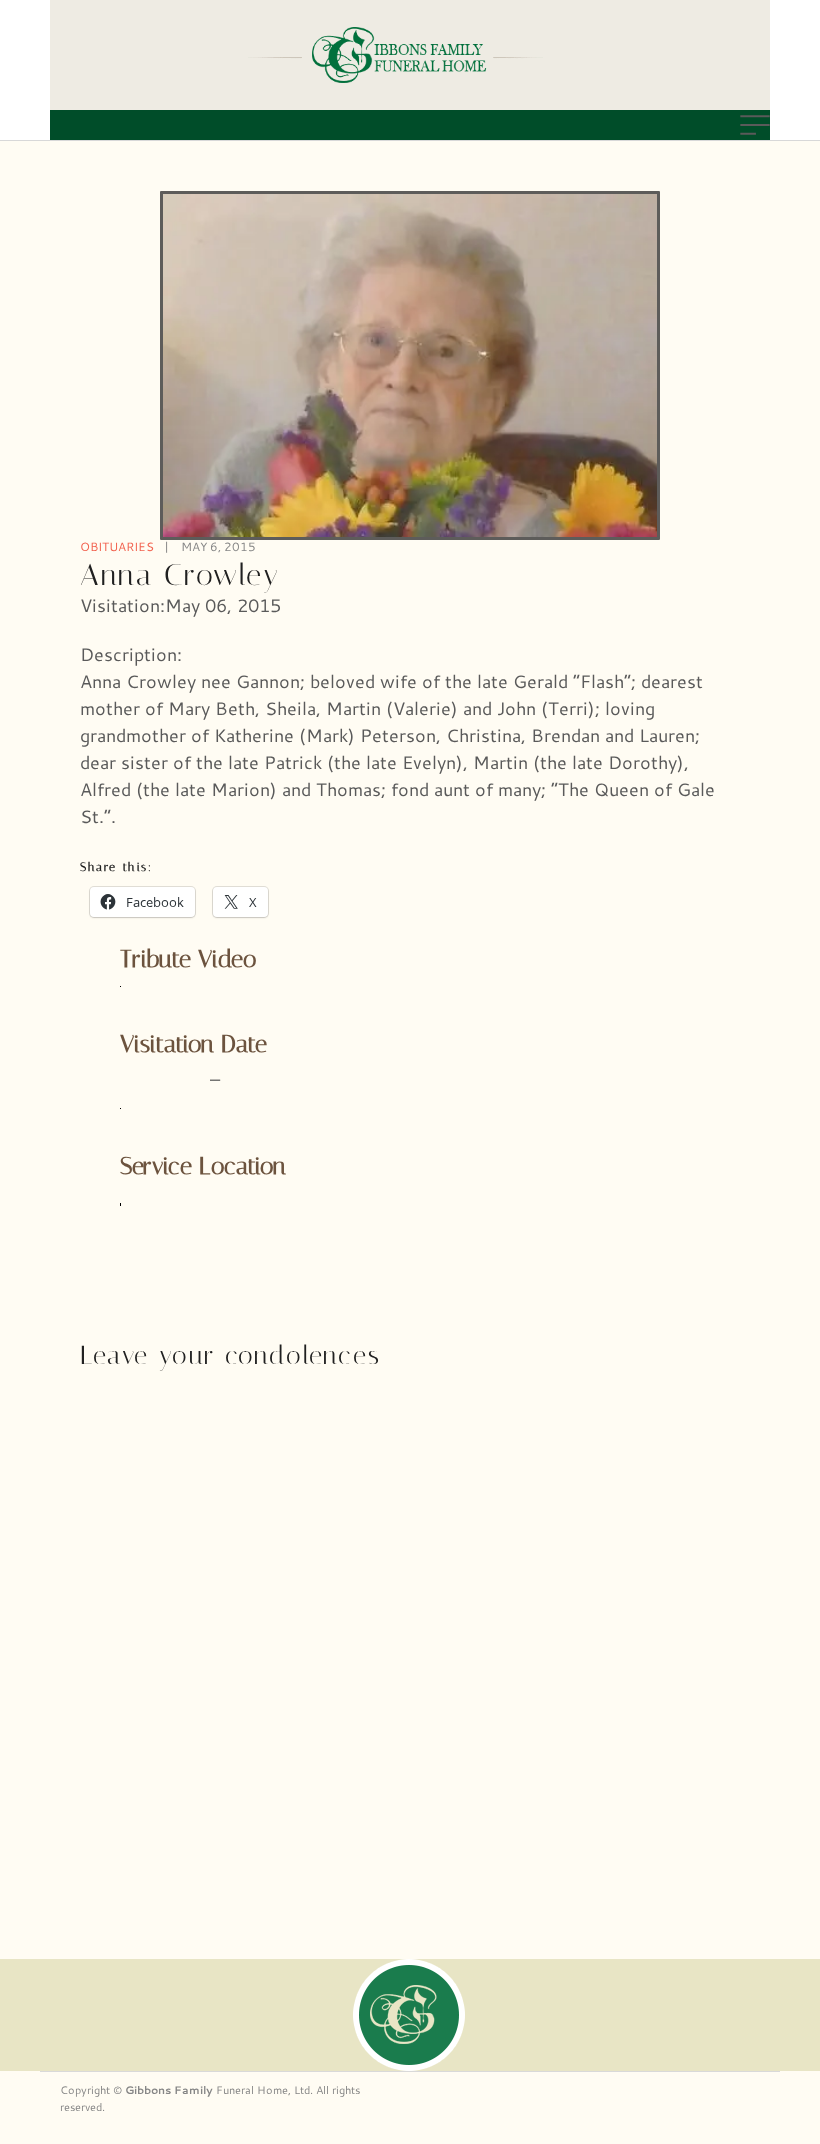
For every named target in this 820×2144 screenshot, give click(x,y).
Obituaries (117, 546)
